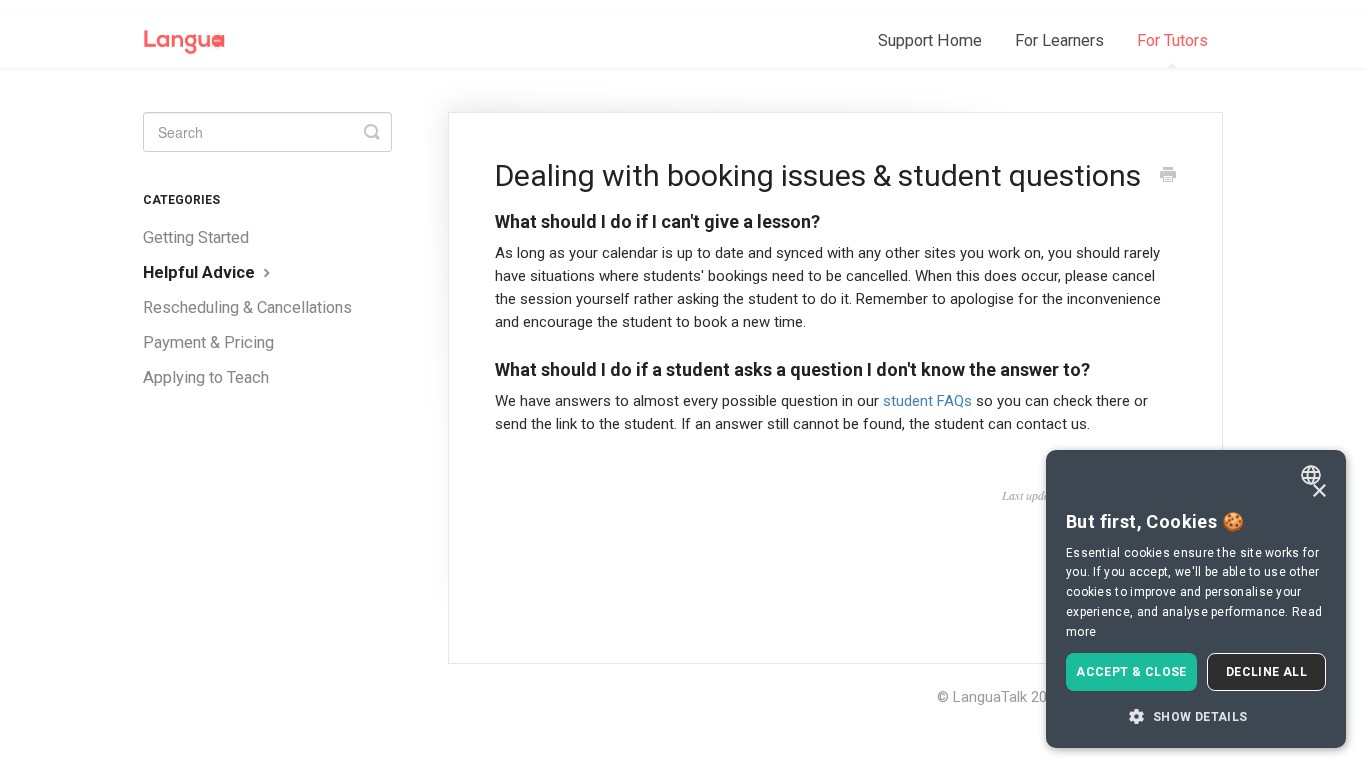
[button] (1196, 716)
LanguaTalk (990, 697)
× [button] (1318, 491)
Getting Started (196, 237)
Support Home (930, 40)
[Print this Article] (1168, 177)
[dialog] (1196, 599)
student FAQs (927, 401)
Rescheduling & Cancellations (247, 307)
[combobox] (1313, 475)
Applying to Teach (206, 377)
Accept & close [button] (1131, 672)
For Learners (1059, 40)
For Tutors (1172, 40)
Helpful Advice (201, 272)
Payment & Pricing (208, 342)
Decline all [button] (1266, 672)
